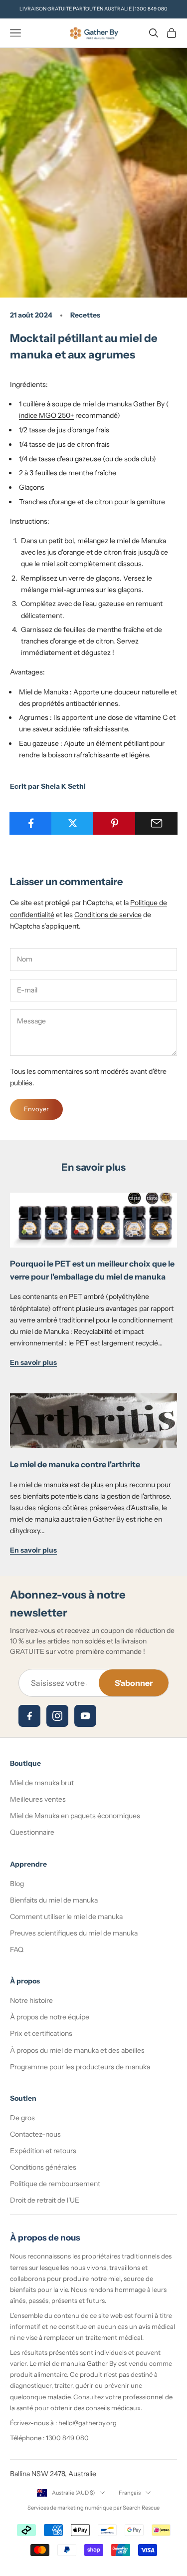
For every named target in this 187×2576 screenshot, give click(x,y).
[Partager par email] (156, 823)
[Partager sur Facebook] (31, 823)
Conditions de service (108, 915)
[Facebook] (29, 1716)
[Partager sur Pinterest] (114, 823)
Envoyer (36, 1109)
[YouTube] (85, 1716)
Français (130, 2493)
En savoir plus (33, 1362)
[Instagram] (57, 1716)
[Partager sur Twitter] (73, 823)
